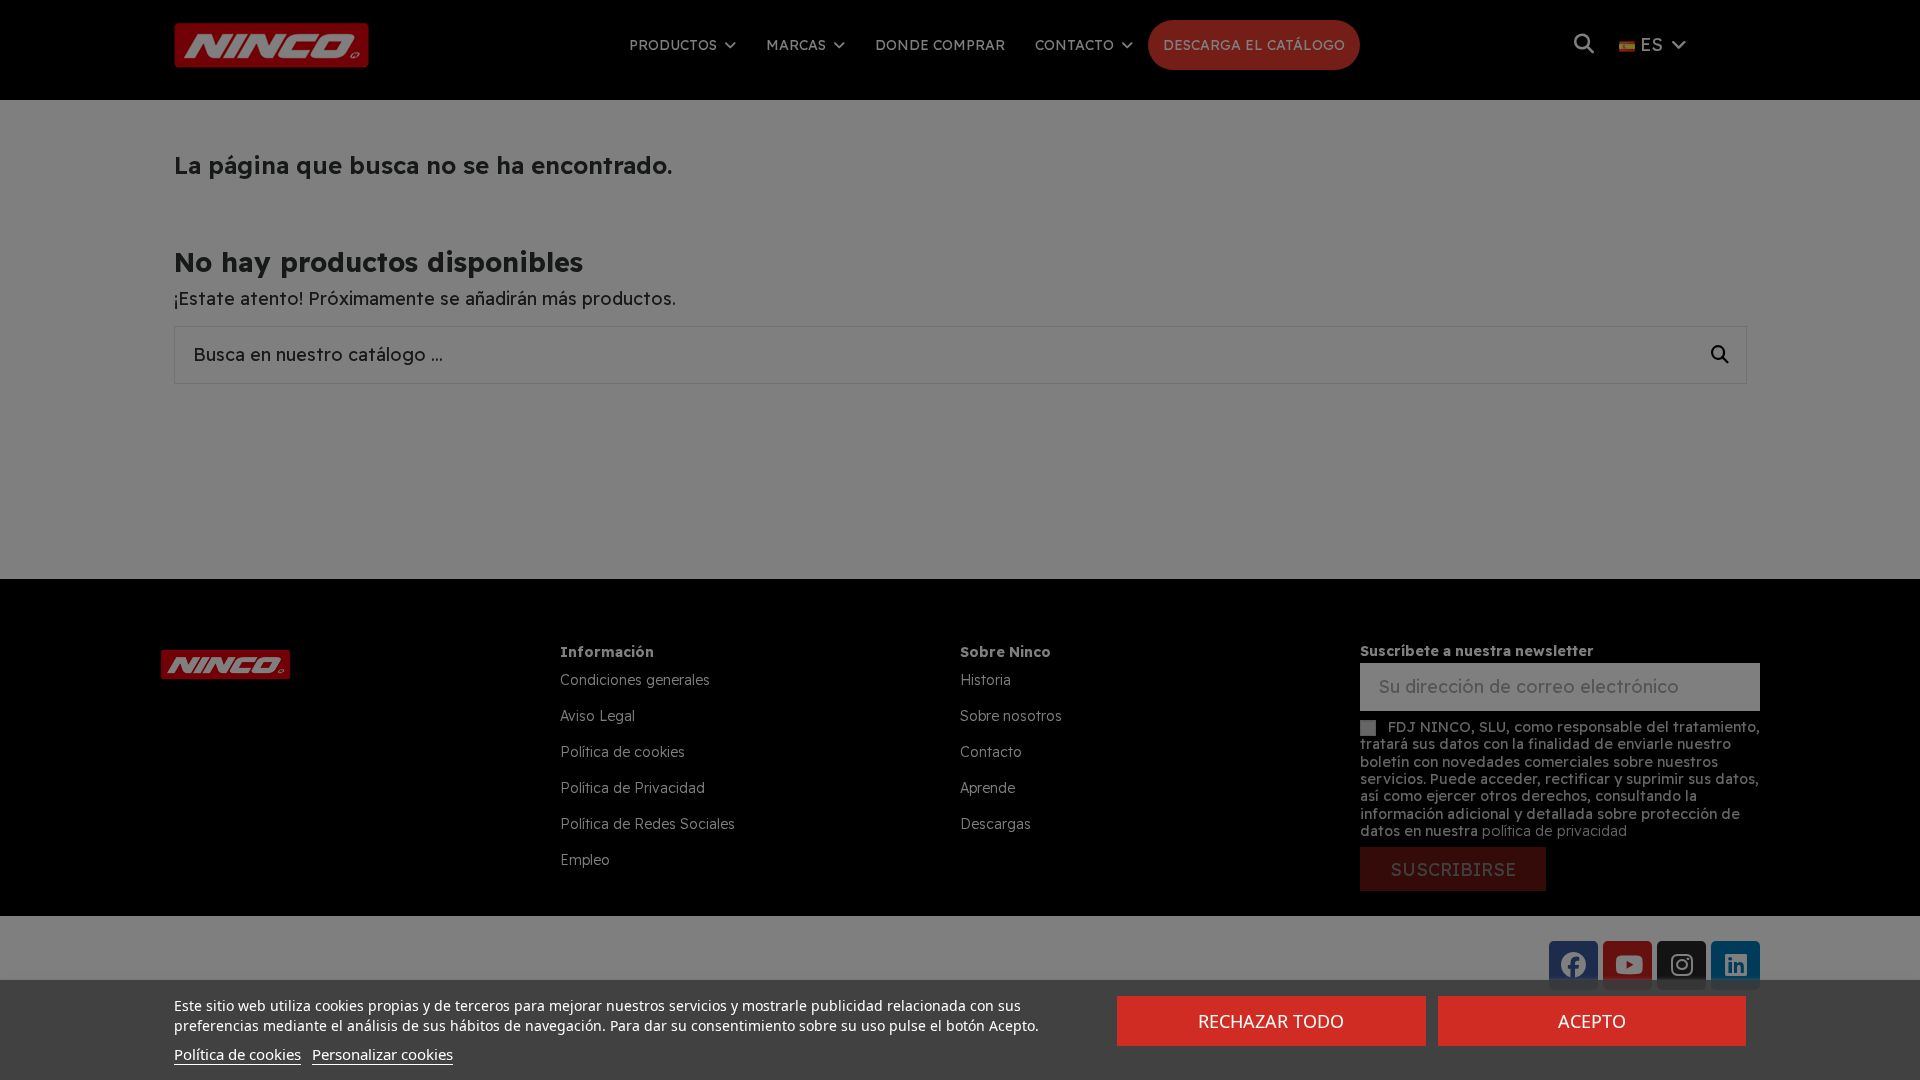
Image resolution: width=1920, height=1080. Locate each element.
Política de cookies (237, 1054)
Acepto (1592, 1021)
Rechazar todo (1271, 1021)
